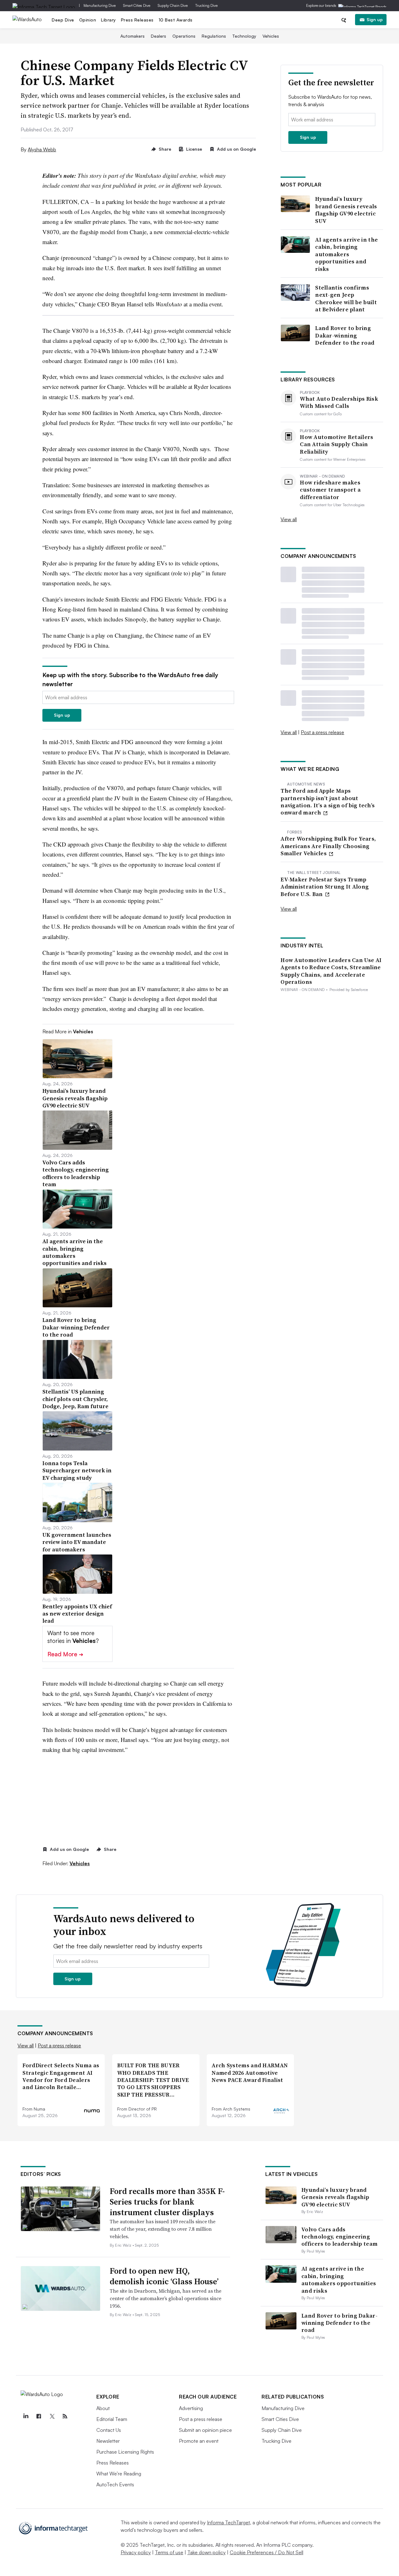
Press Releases (137, 20)
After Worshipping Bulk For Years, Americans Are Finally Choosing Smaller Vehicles (328, 846)
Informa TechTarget (228, 2522)
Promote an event (199, 2441)
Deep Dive (63, 20)
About (103, 2408)
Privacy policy (136, 2552)
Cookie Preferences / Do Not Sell (267, 2552)
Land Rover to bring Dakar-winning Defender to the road (345, 335)
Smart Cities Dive (137, 5)
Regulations (214, 36)
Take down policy (207, 2552)
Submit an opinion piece (205, 2430)
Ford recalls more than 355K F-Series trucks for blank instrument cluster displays (167, 2202)
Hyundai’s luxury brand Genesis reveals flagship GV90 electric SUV (346, 210)
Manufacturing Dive (100, 5)
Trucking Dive (206, 5)
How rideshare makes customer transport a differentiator (330, 490)
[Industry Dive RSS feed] (65, 2416)
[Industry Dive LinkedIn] (26, 2416)
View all (289, 519)
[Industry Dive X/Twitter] (52, 2416)
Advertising (191, 2408)
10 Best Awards (176, 20)
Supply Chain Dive (173, 5)
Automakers (132, 36)
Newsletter (108, 2441)
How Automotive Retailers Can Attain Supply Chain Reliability (337, 444)
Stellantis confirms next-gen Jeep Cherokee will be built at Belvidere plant (346, 299)
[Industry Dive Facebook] (39, 2416)
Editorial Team (112, 2419)
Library (108, 20)
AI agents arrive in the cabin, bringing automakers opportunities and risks (346, 254)
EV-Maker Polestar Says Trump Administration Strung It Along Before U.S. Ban (325, 887)
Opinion (88, 20)
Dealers (159, 36)
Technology (244, 36)
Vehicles (271, 36)
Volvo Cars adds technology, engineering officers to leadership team (339, 2237)
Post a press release (322, 732)
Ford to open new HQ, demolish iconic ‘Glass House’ (164, 2276)
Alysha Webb (42, 149)
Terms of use (169, 2552)
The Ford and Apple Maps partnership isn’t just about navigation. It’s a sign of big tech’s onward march (328, 802)
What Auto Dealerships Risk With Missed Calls (339, 402)
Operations (184, 36)
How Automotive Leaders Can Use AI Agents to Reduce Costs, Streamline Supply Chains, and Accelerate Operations (331, 971)
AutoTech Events (115, 2484)
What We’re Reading (119, 2474)
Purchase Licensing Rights (125, 2452)
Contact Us (109, 2430)
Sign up (375, 19)
